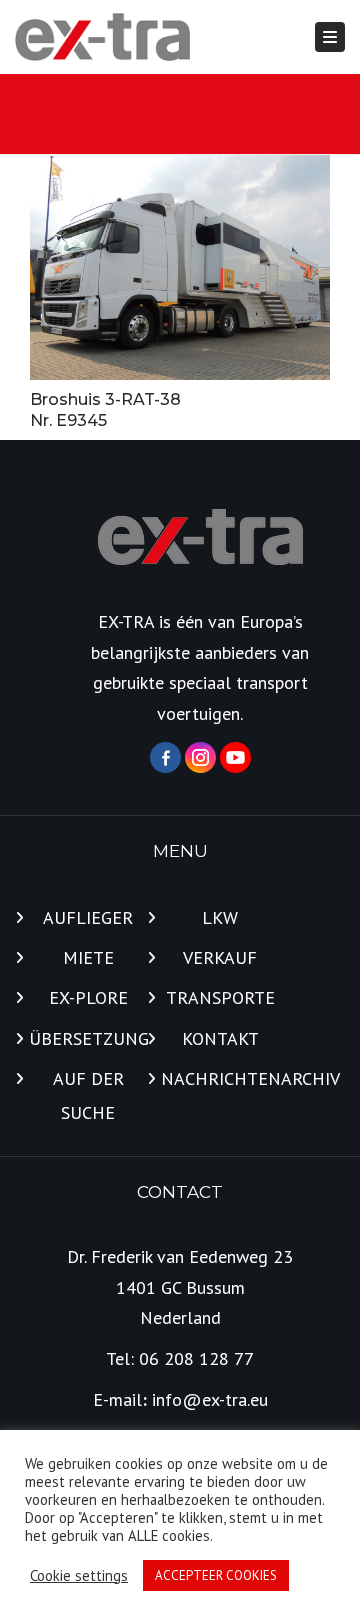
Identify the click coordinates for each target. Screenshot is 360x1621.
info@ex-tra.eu (210, 1399)
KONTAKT (220, 1038)
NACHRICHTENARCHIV (220, 1078)
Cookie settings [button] (79, 1576)
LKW (220, 917)
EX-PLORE (88, 997)
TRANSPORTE (220, 997)
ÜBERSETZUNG (88, 1038)
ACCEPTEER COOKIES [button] (216, 1575)
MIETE (88, 957)
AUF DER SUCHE (88, 1095)
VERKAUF (220, 957)
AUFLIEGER (88, 917)
